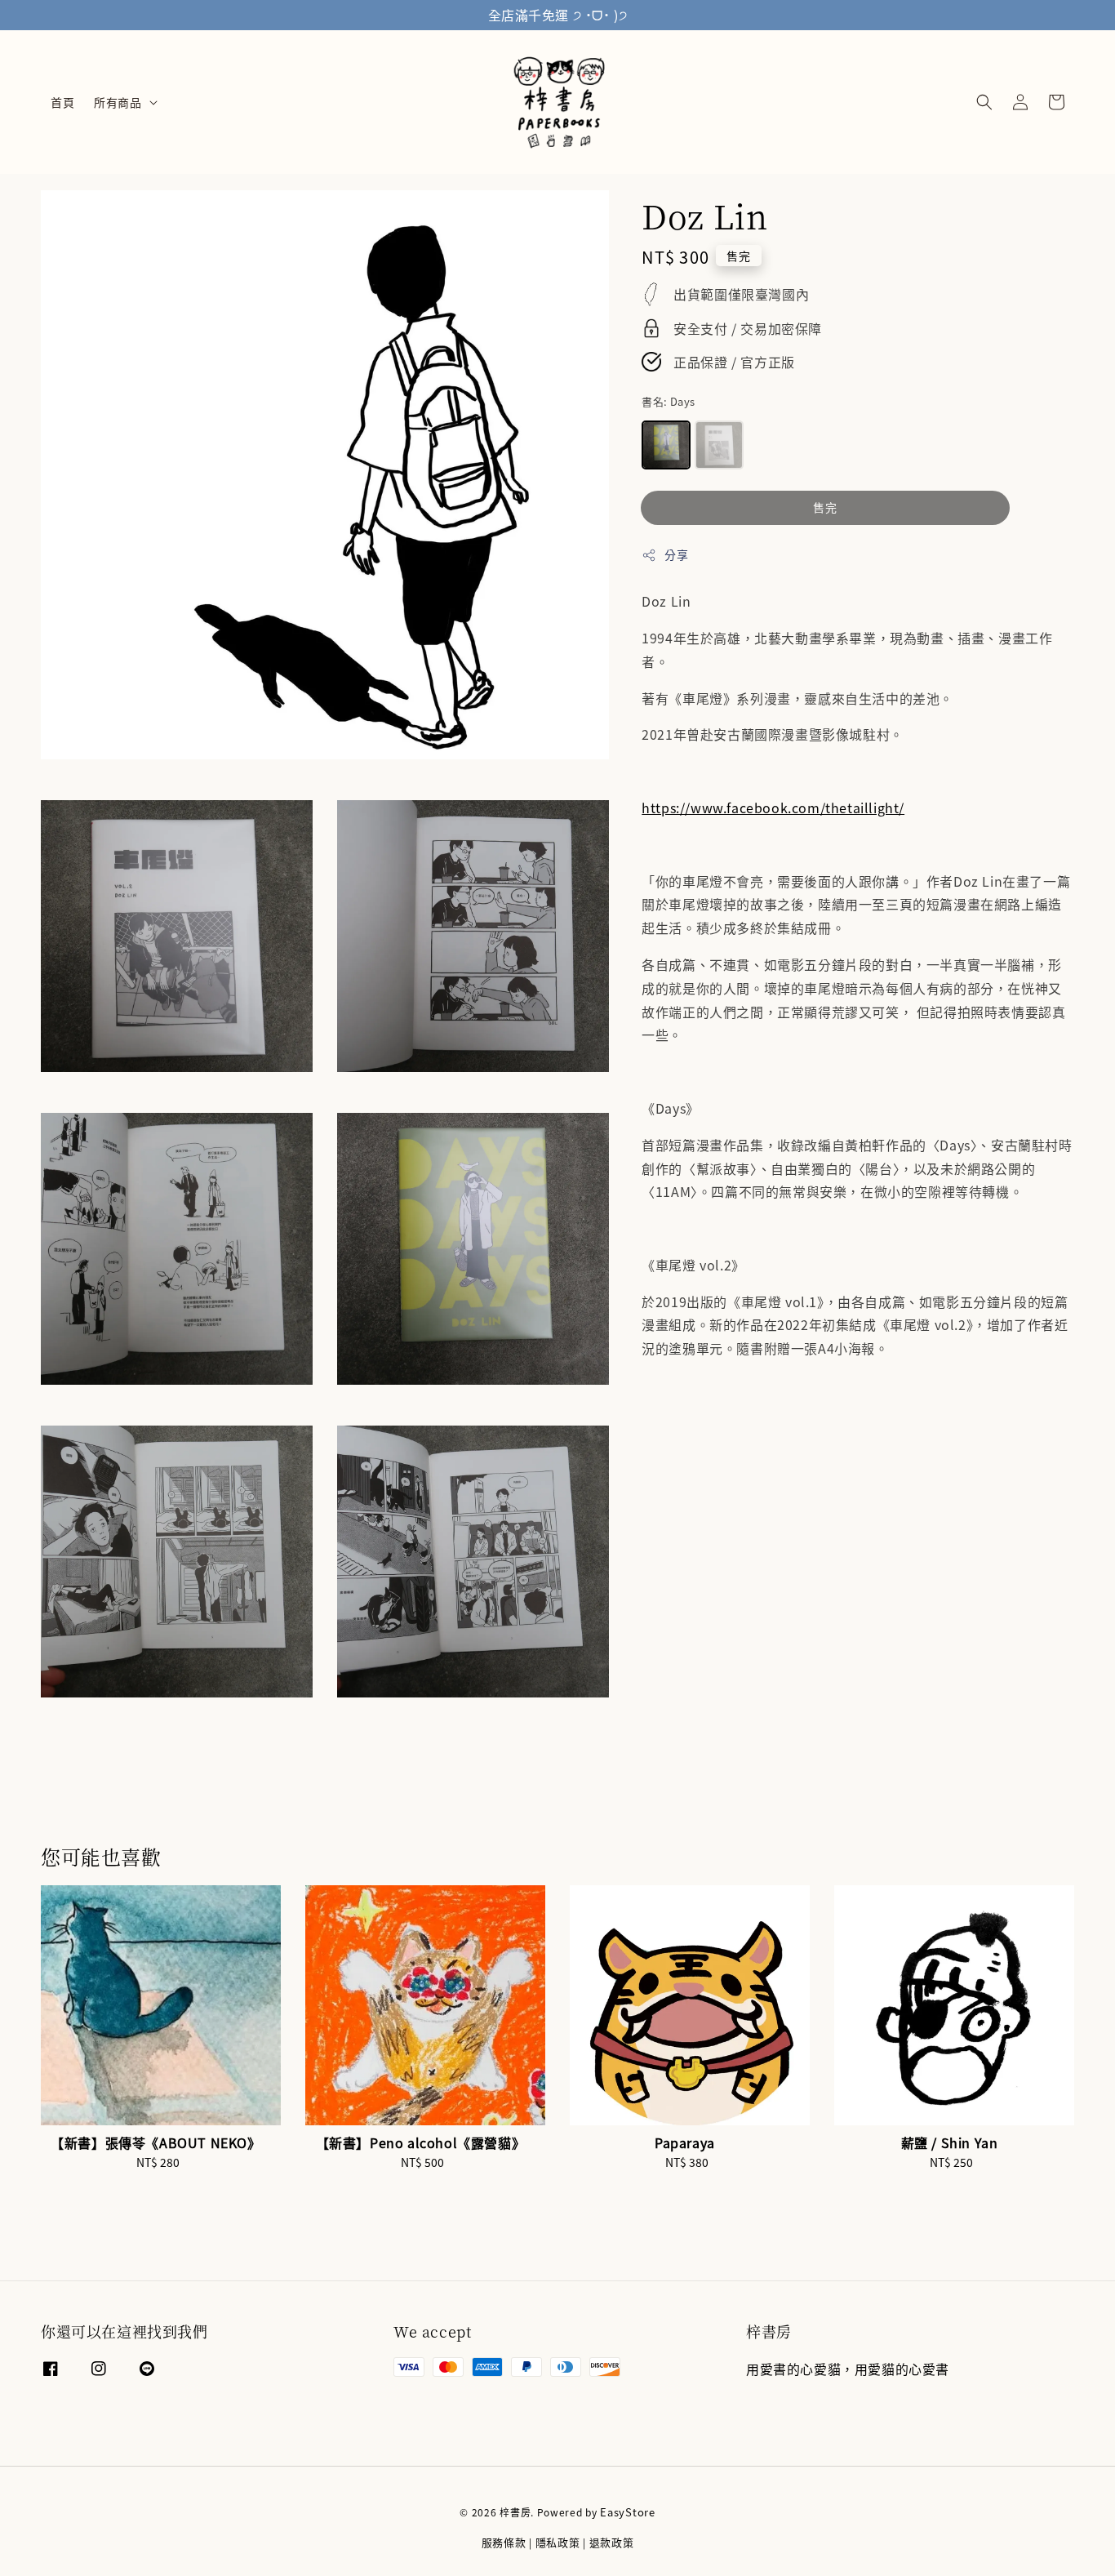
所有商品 (118, 102)
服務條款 (504, 2542)
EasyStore (627, 2512)
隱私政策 (558, 2542)
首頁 (62, 102)
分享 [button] (676, 554)
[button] (984, 102)
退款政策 (612, 2542)
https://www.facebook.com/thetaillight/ (773, 808)
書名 (668, 401)
